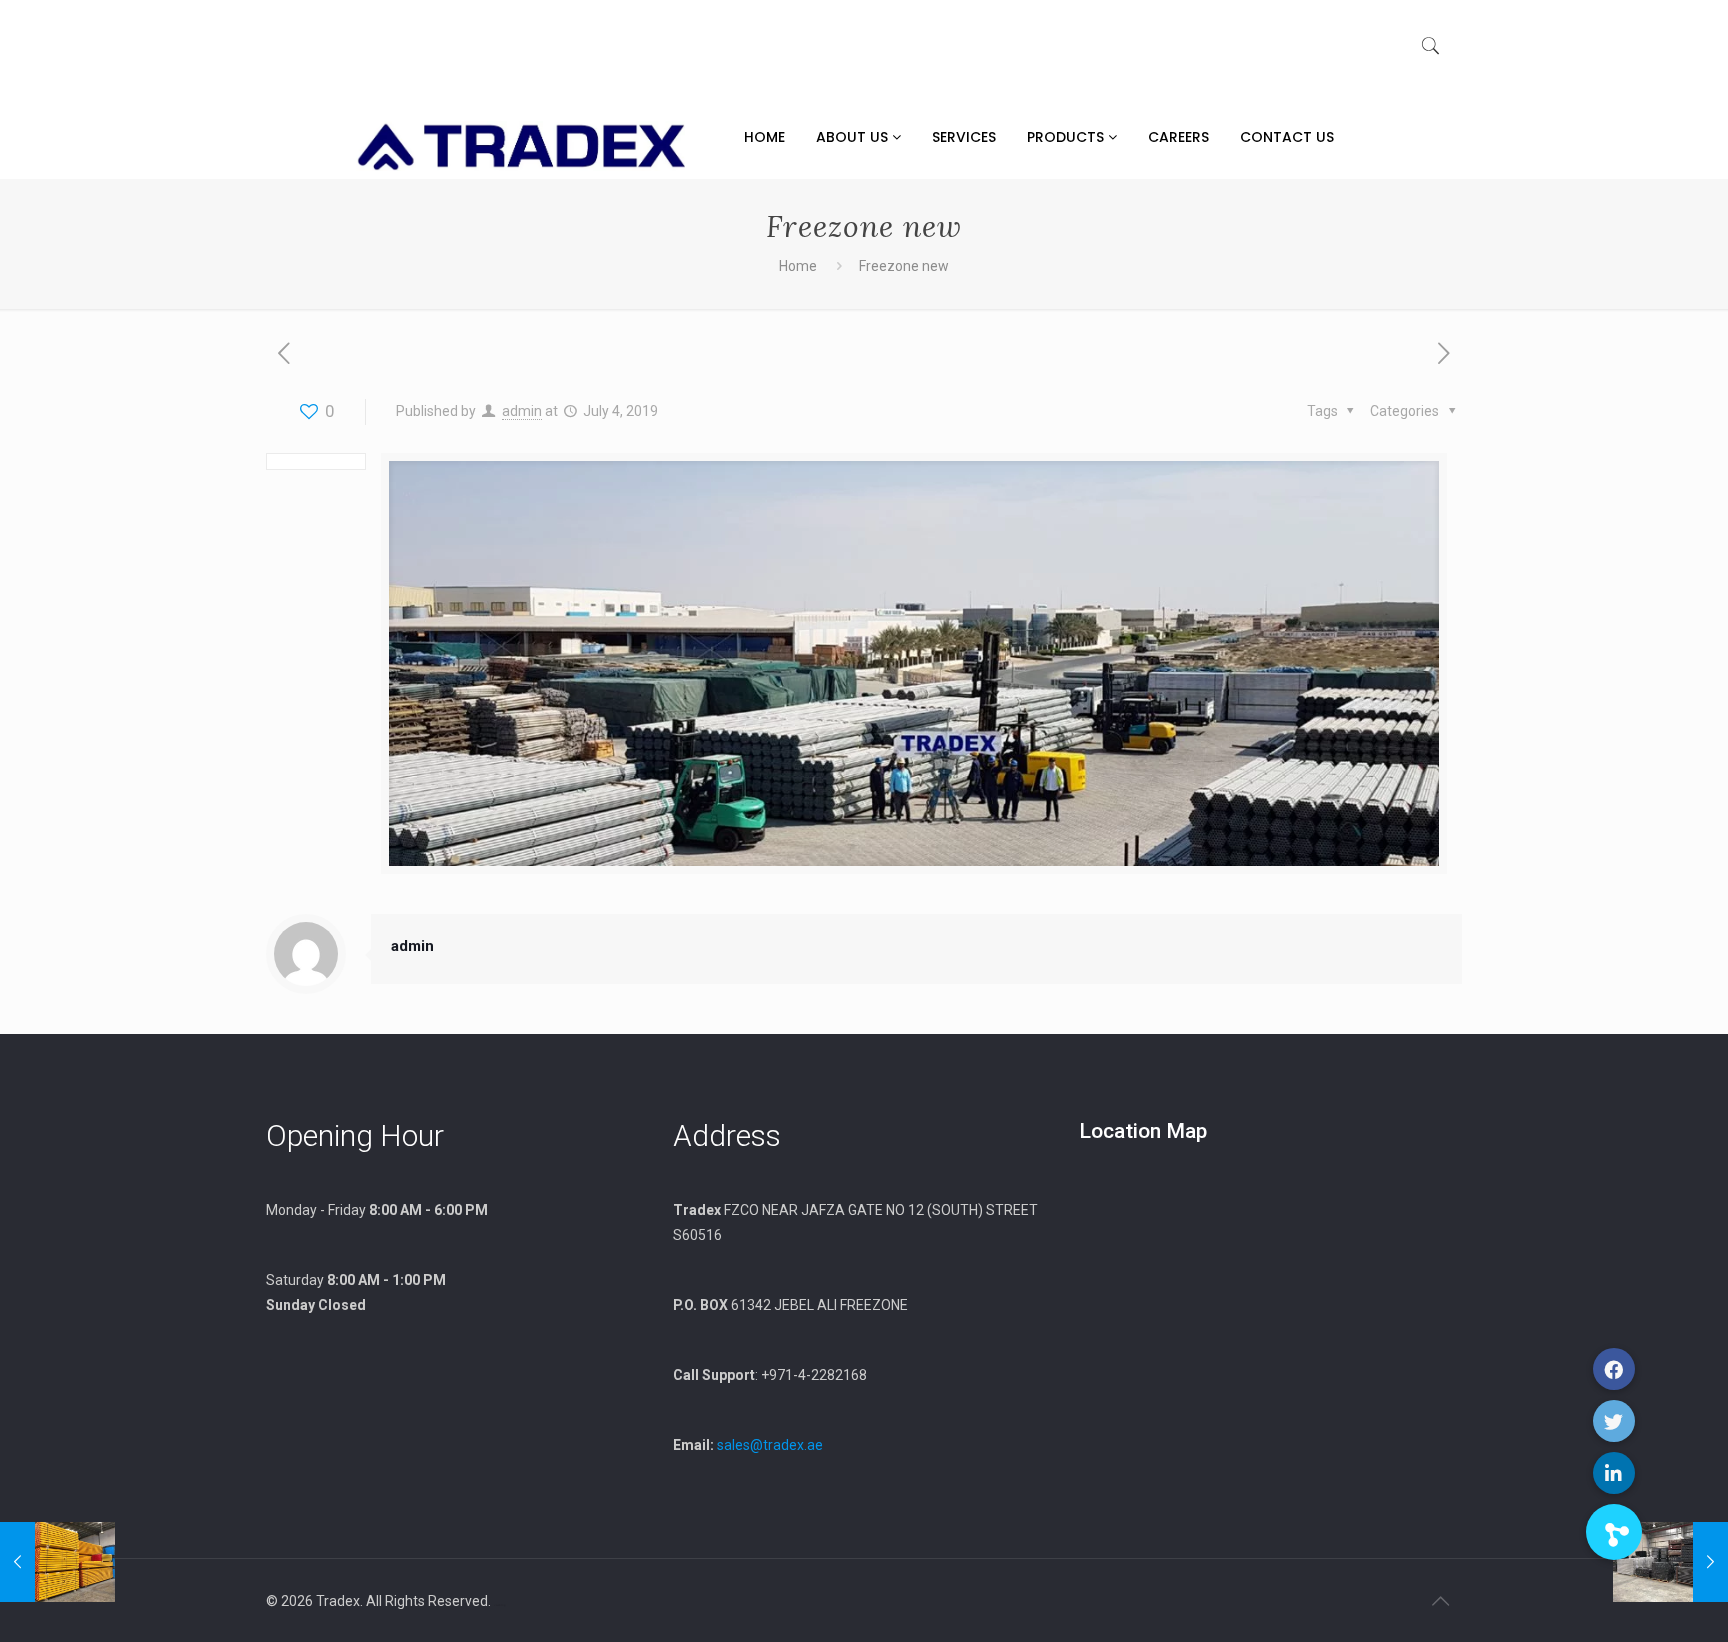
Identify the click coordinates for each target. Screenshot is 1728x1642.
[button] (1614, 1532)
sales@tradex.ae (770, 1445)
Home (764, 137)
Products (1067, 137)
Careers (1178, 137)
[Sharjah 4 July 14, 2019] (1670, 1562)
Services (964, 137)
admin (522, 411)
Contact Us (1287, 137)
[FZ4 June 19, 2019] (57, 1562)
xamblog (500, 1605)
